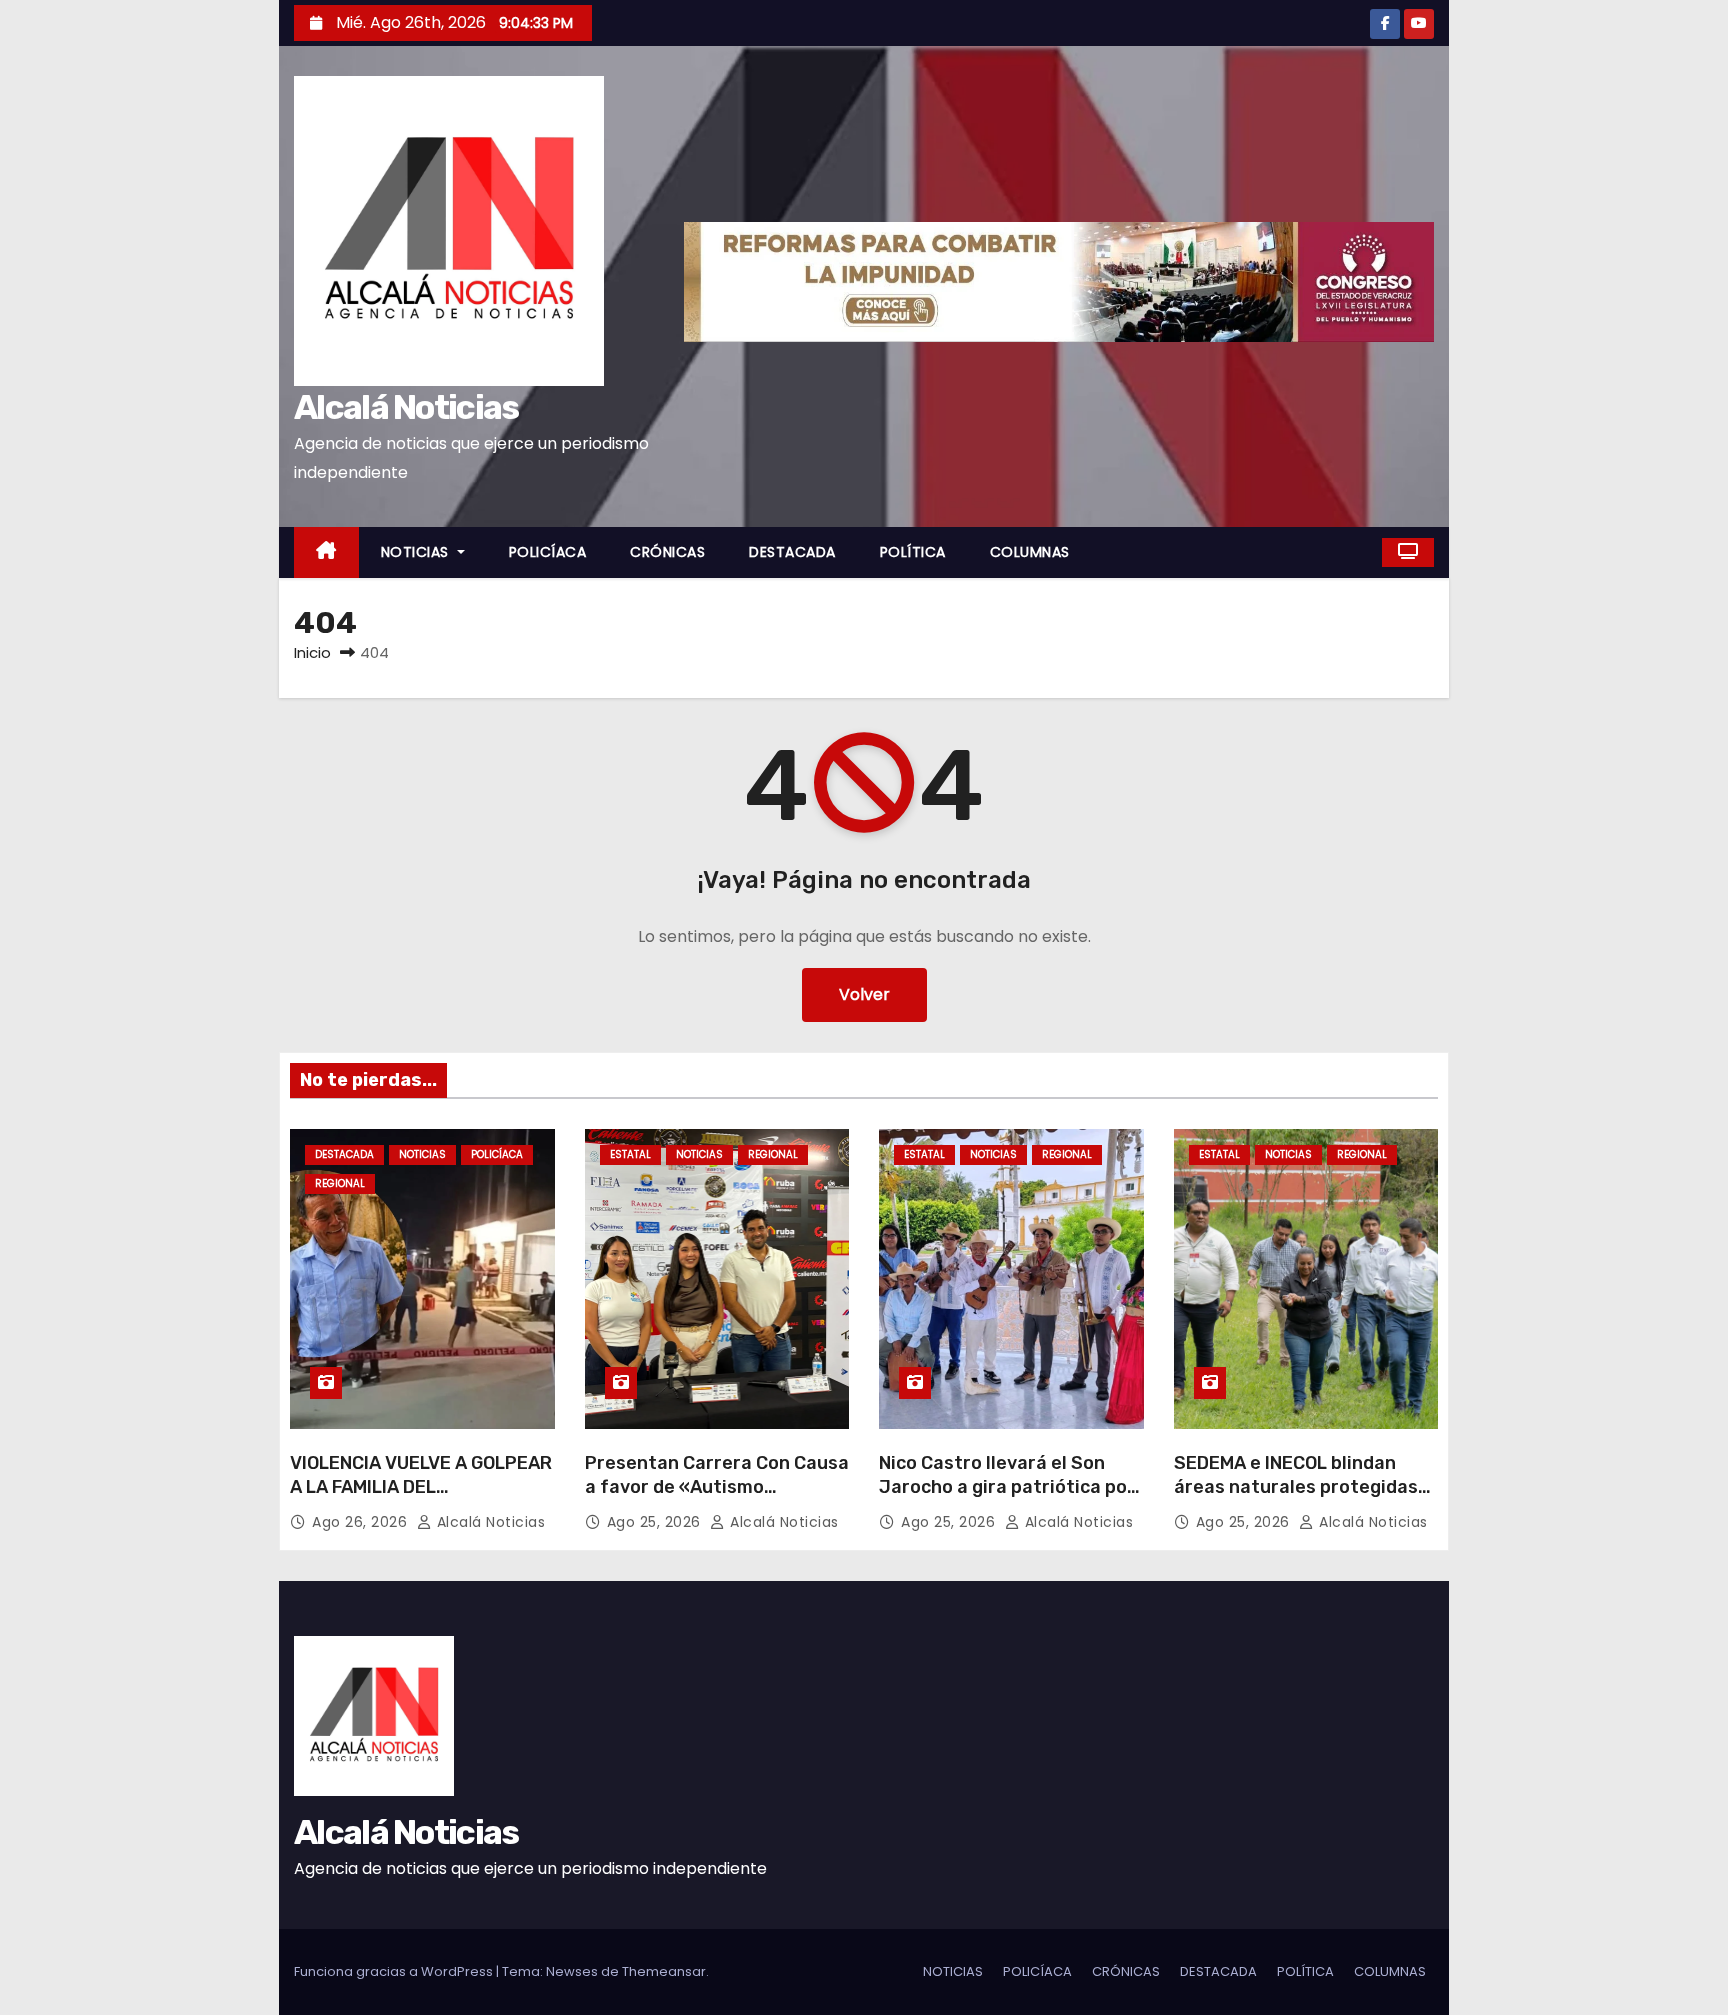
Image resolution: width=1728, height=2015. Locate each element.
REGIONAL (340, 1183)
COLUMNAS (1030, 552)
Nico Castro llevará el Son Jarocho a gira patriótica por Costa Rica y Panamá (1007, 1487)
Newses (572, 1971)
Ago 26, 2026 (362, 1522)
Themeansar (664, 1971)
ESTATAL (630, 1154)
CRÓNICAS (667, 552)
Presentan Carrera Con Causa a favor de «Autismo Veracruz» (717, 1487)
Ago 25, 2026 (656, 1522)
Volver (864, 994)
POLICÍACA (548, 552)
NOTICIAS (417, 552)
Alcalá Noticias (406, 407)
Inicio (312, 652)
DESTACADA (792, 552)
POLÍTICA (913, 552)
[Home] (326, 552)
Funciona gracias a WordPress (395, 1971)
